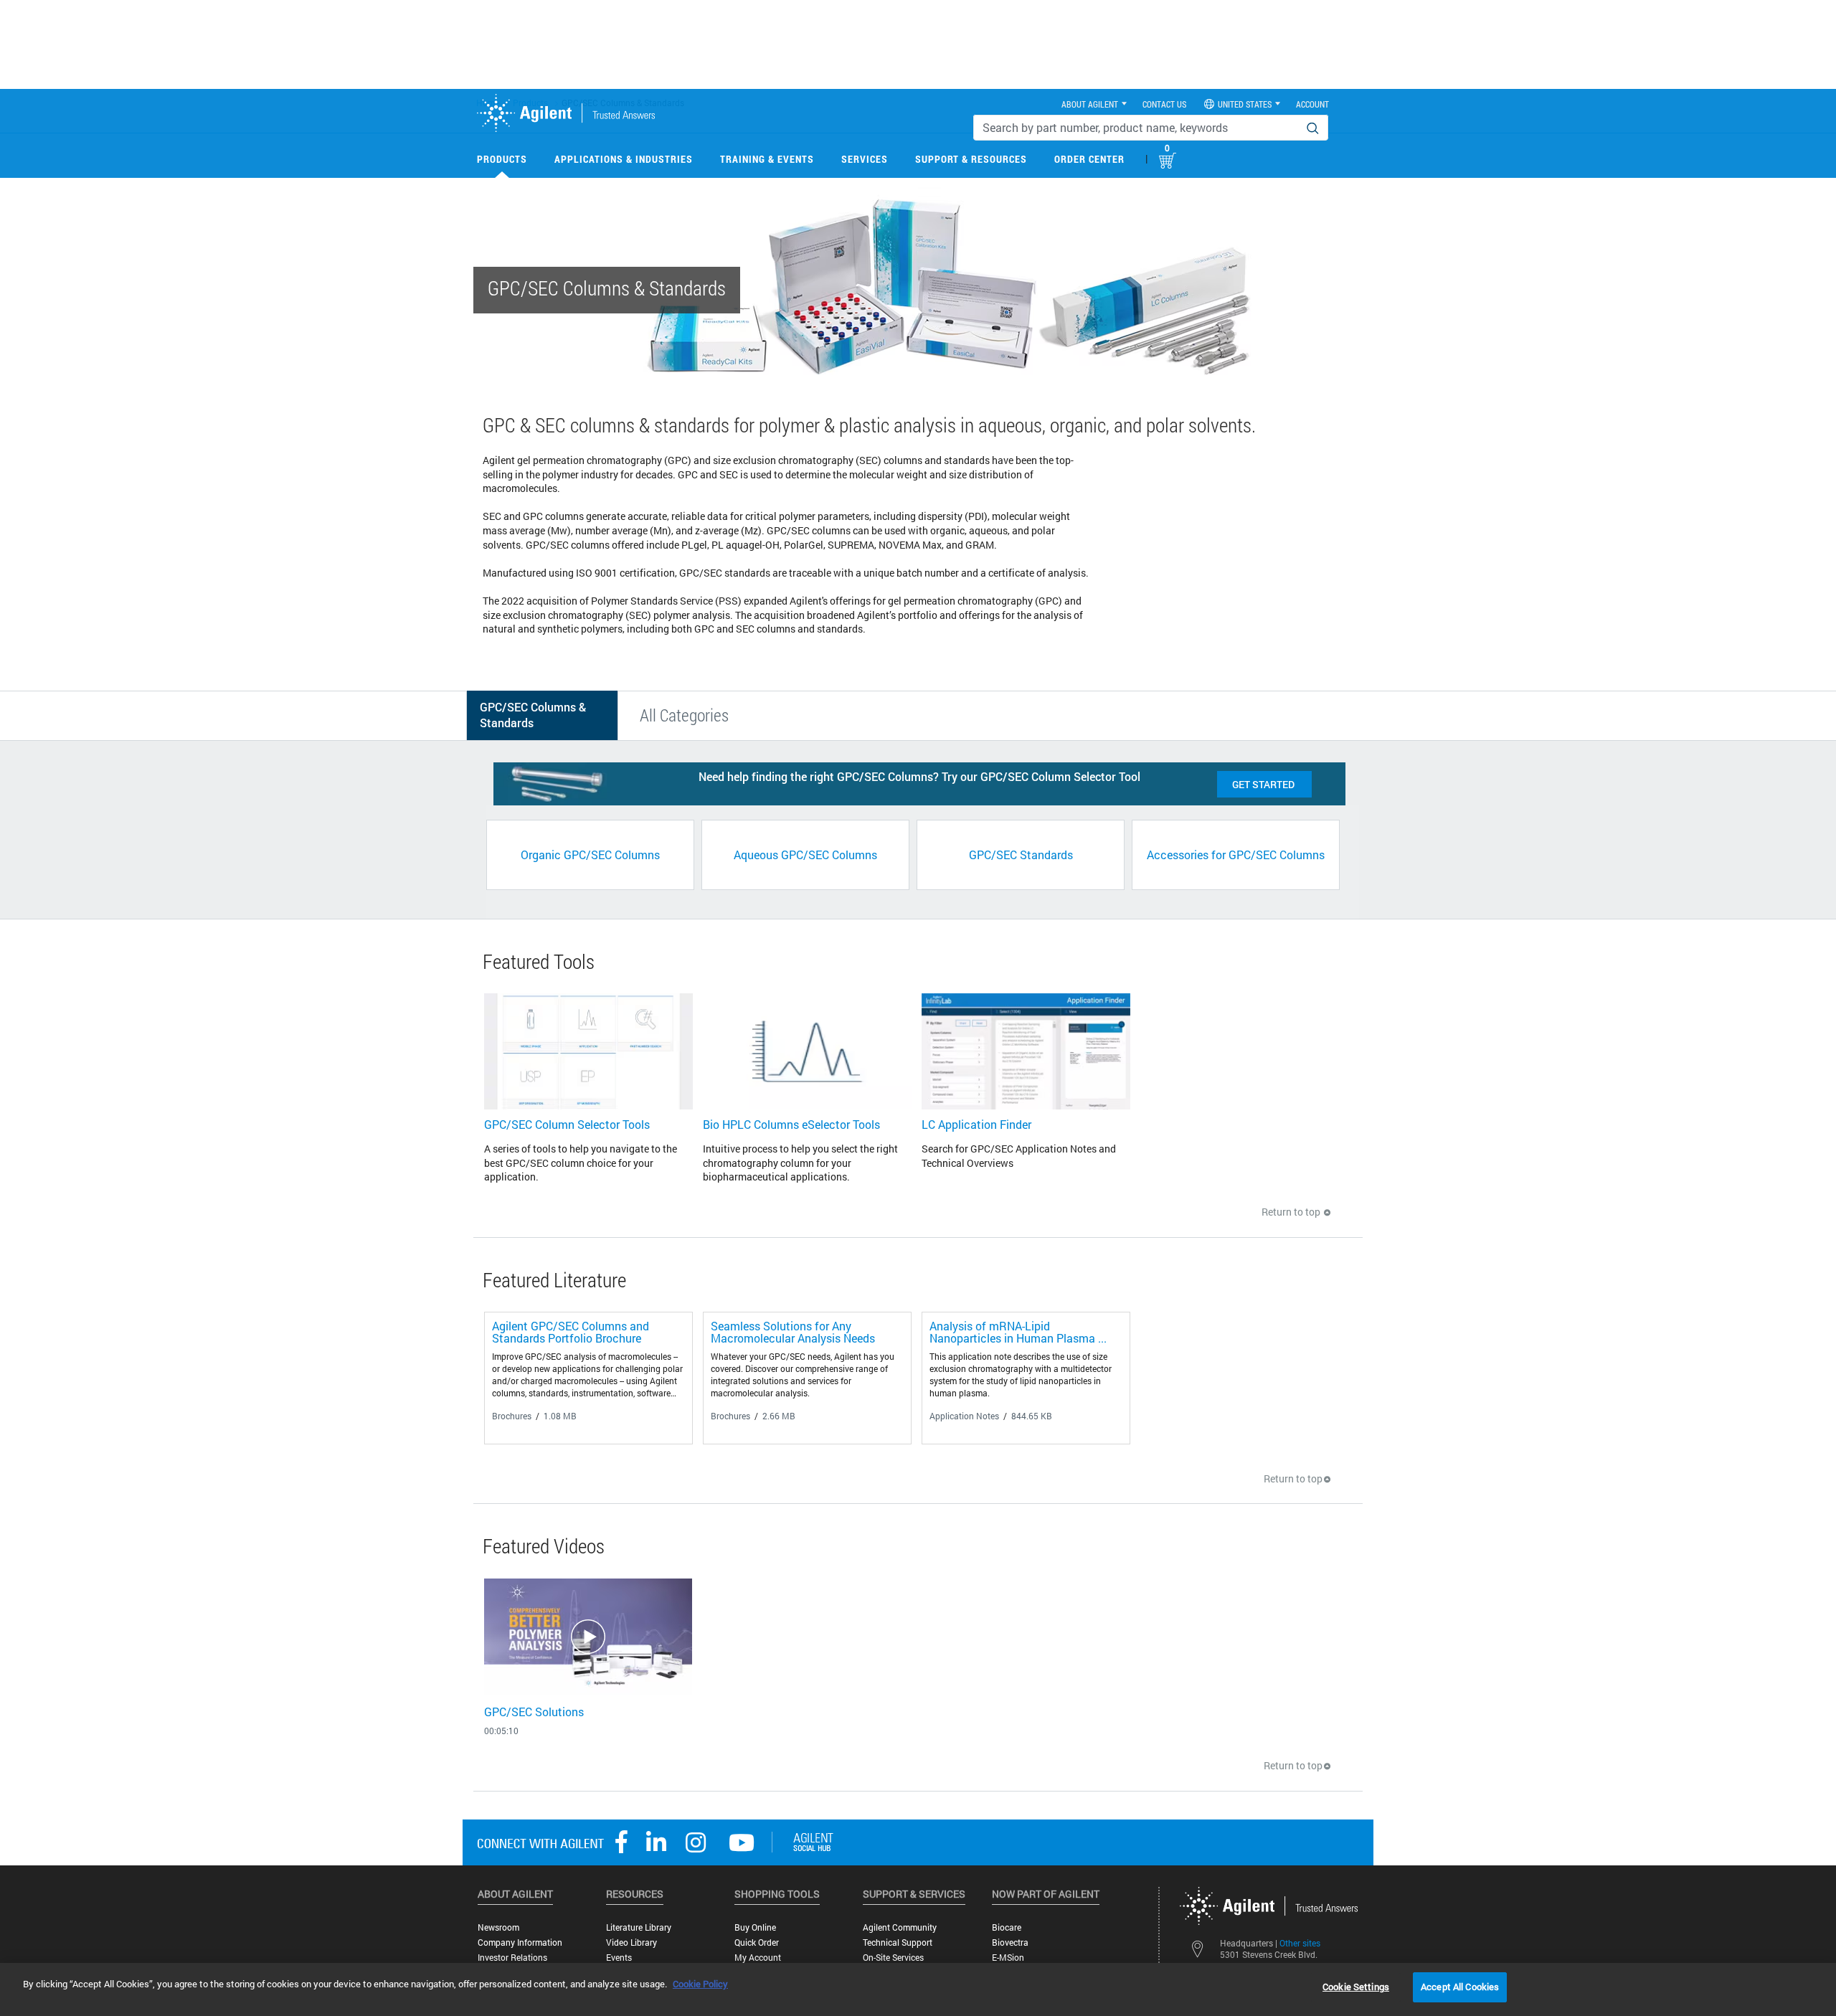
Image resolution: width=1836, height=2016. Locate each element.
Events (619, 1958)
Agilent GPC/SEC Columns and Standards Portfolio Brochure (571, 1332)
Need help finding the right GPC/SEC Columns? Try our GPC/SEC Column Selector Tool (919, 776)
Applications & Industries (624, 159)
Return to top (1292, 1212)
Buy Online (755, 1927)
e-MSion (1008, 1958)
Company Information (520, 1942)
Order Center (1089, 159)
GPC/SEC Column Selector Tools (567, 1124)
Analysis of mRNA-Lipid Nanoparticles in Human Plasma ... (1018, 1332)
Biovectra (1010, 1942)
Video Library (631, 1942)
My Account (758, 1958)
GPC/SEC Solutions (534, 1712)
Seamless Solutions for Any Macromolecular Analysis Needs (793, 1332)
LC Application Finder (976, 1124)
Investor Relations (512, 1958)
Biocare (1007, 1927)
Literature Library (639, 1927)
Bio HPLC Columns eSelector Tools (791, 1124)
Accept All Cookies (1460, 1987)
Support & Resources (971, 159)
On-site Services (893, 1958)
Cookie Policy (700, 1984)
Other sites (1300, 1943)
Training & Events (767, 159)
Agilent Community (900, 1927)
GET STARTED (1264, 784)
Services (865, 159)
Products (502, 159)
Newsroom (498, 1927)
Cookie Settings (1356, 1987)
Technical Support (898, 1942)
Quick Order (757, 1942)
